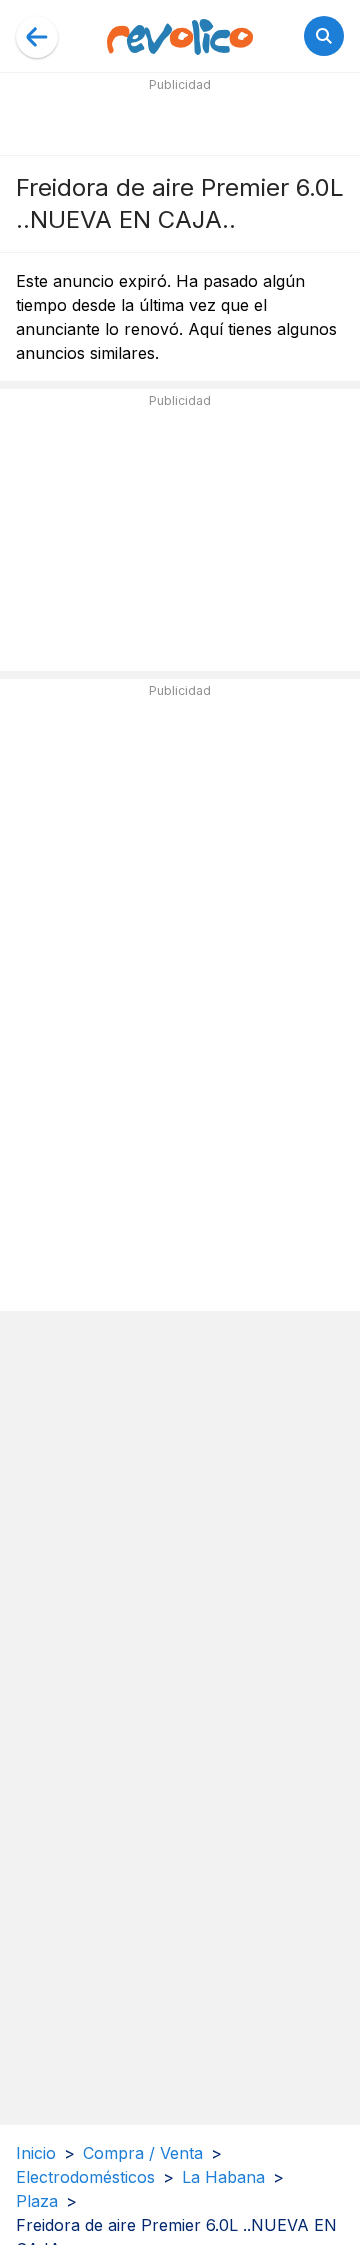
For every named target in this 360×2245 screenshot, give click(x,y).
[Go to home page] (180, 36)
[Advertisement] (180, 122)
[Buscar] (324, 36)
